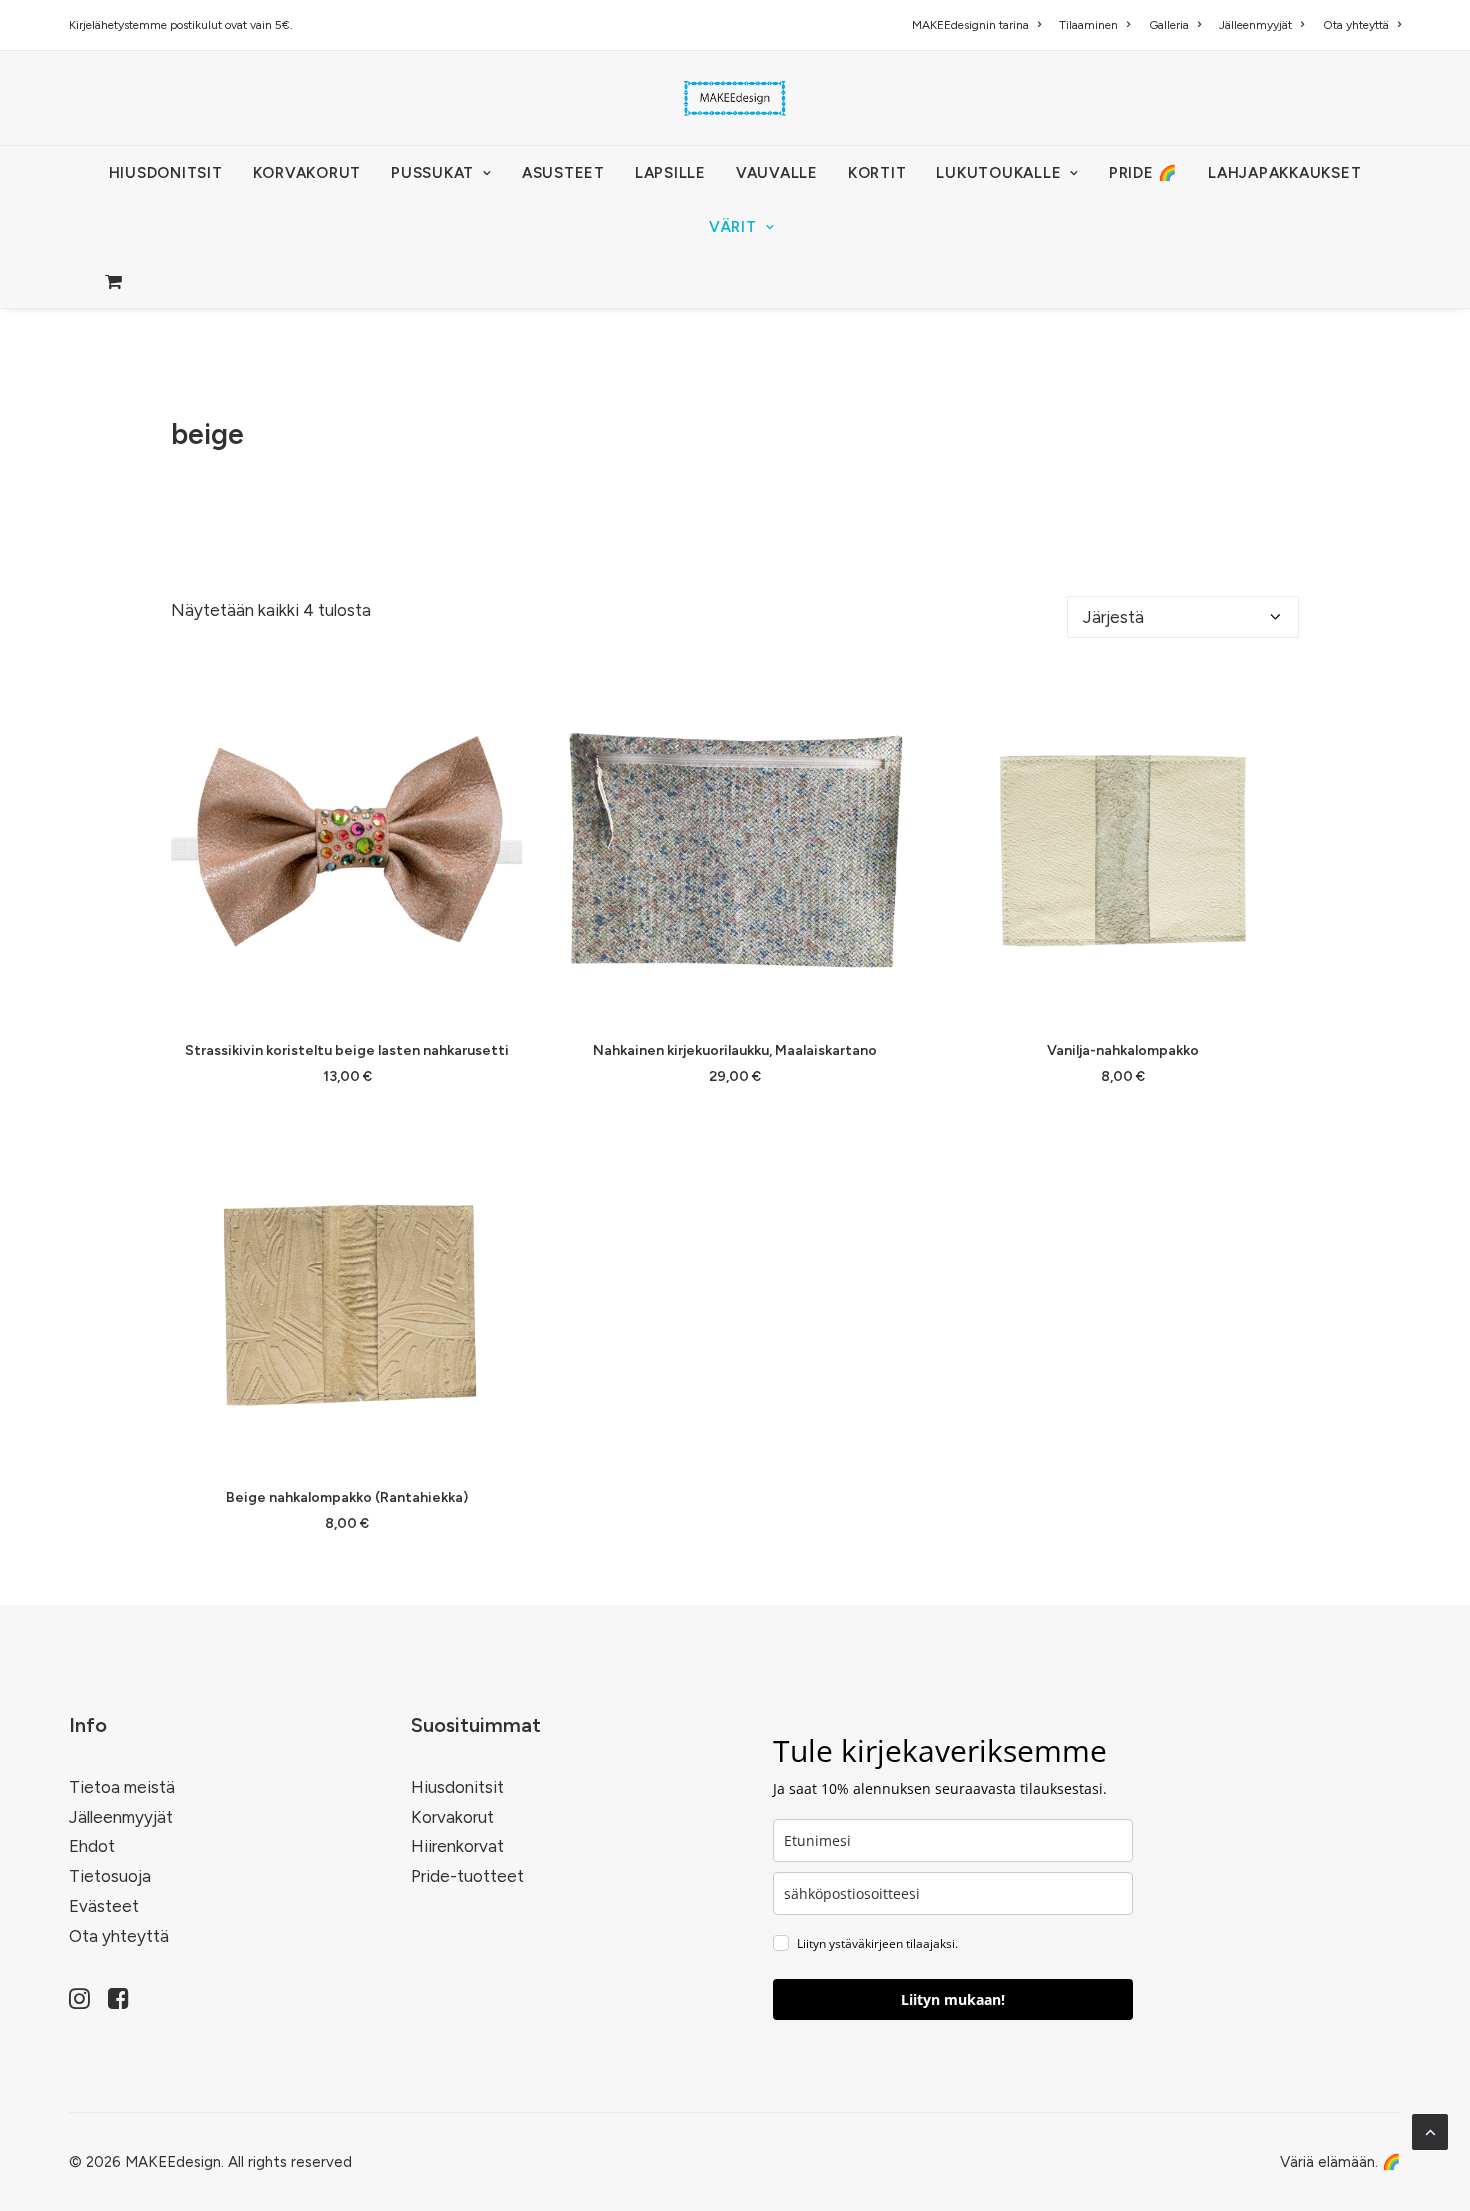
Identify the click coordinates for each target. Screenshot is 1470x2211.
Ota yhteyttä (1356, 25)
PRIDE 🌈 (1143, 173)
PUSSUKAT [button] (432, 173)
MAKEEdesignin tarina (970, 25)
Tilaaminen (1088, 25)
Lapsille (670, 173)
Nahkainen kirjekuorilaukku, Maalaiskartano (735, 1050)
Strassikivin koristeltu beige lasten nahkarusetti (347, 1050)
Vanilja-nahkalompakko (1123, 1050)
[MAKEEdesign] (734, 98)
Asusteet (563, 173)
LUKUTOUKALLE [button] (998, 173)
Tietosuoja (110, 1876)
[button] (347, 849)
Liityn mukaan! (953, 1999)
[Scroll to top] (1430, 2130)
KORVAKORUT (307, 173)
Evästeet (104, 1906)
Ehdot (92, 1846)
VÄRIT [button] (733, 227)
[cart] (115, 281)
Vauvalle (777, 173)
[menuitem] (980, 25)
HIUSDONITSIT (166, 173)
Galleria (1169, 25)
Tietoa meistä (122, 1787)
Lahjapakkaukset (1284, 173)
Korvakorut (452, 1817)
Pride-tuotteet (467, 1876)
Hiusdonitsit (457, 1787)
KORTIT (877, 173)
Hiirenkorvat (457, 1846)
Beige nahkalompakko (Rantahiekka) (347, 1497)
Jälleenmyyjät (1255, 25)
